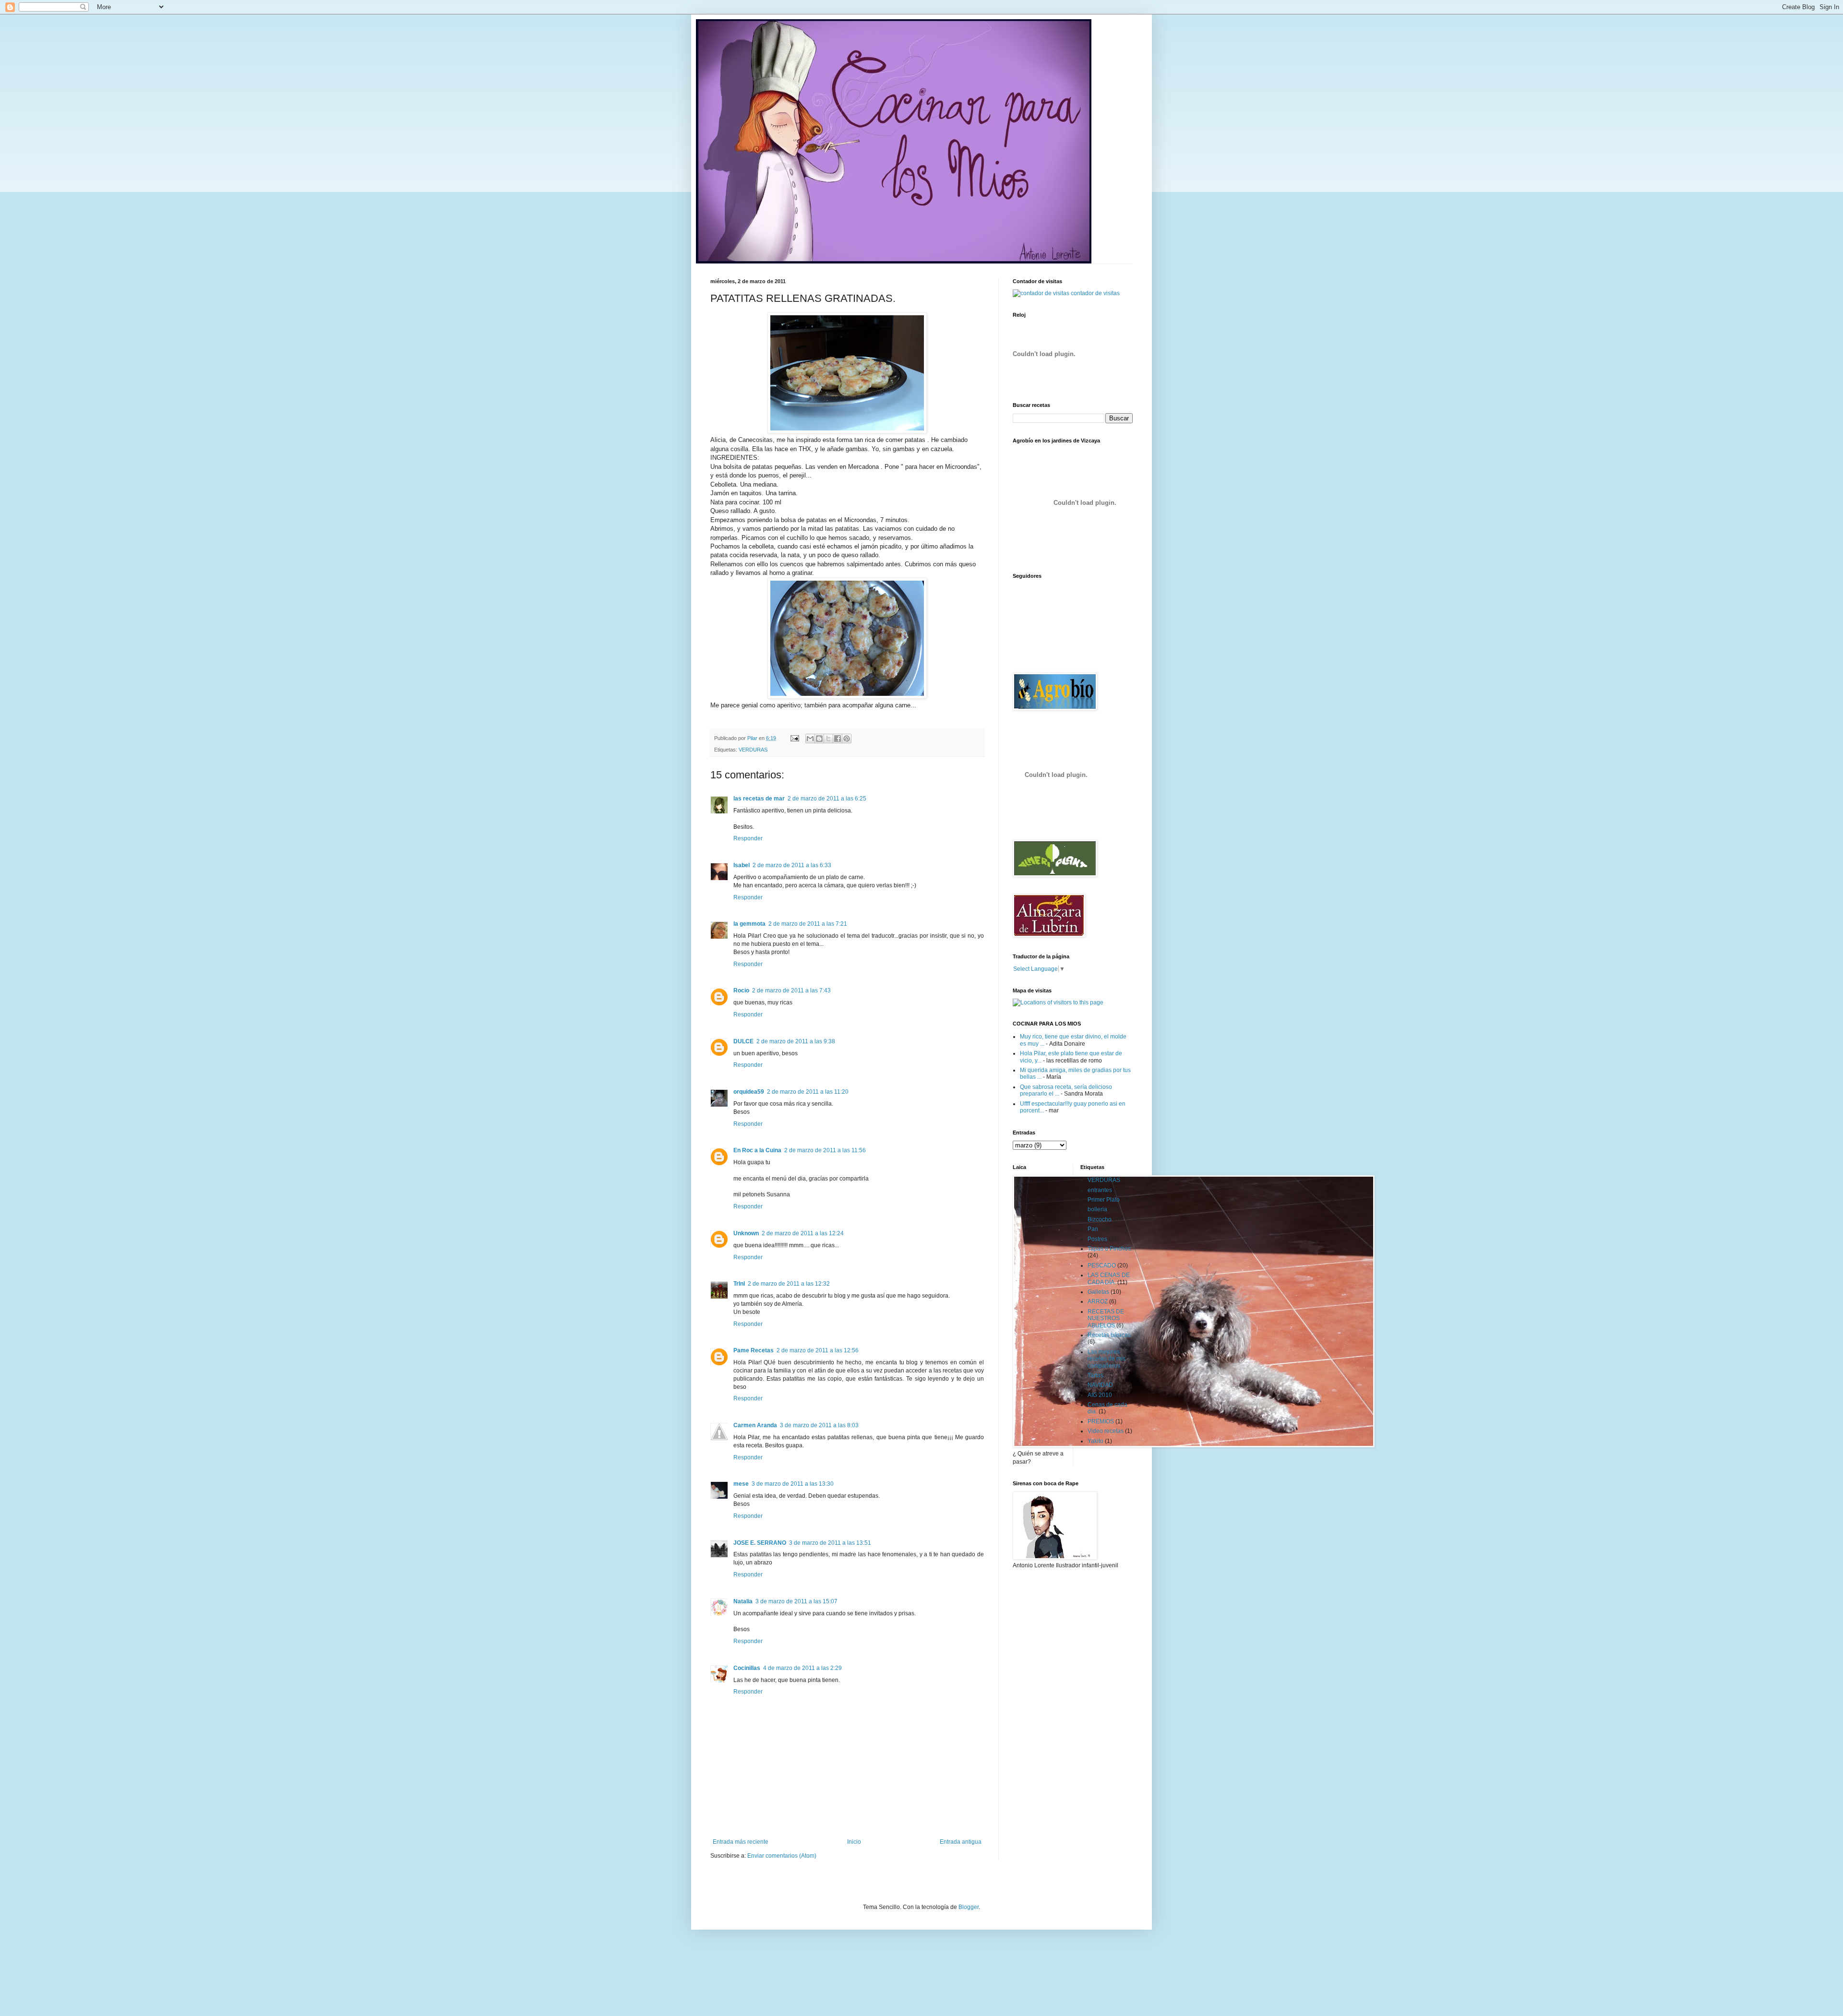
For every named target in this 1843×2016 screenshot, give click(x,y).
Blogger (969, 1907)
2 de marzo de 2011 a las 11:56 (825, 1150)
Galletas (1098, 1292)
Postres (1097, 1239)
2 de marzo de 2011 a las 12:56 (818, 1350)
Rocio (741, 990)
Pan (1093, 1229)
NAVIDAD (1100, 1385)
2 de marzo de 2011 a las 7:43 (791, 990)
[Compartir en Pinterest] (847, 739)
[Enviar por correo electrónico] (810, 739)
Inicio (854, 1842)
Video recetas (1106, 1431)
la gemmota (749, 924)
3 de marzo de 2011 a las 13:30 (793, 1484)
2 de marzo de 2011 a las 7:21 (808, 924)
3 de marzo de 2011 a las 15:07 (796, 1601)
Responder (748, 838)
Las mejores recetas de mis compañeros (1107, 1359)
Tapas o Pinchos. (1110, 1249)
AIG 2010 (1100, 1395)
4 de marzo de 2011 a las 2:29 (802, 1668)
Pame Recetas (754, 1350)
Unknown (746, 1233)
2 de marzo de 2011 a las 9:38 (796, 1041)
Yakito (1095, 1441)
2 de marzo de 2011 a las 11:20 (808, 1092)
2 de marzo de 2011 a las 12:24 (803, 1233)
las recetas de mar (759, 799)
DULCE (743, 1041)
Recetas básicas (1109, 1335)
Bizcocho (1100, 1219)
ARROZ (1098, 1301)
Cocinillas (747, 1668)
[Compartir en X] (828, 739)
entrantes (1100, 1190)
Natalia (743, 1601)
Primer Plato (1104, 1200)
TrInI (739, 1284)
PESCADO (1102, 1265)
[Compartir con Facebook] (838, 739)
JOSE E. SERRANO (760, 1543)
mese (741, 1484)
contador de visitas (1095, 293)
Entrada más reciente (741, 1842)
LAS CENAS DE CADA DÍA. (1109, 1278)
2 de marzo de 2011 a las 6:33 (792, 865)
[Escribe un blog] (819, 739)
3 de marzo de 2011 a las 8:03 (819, 1425)
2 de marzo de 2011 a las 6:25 (827, 799)
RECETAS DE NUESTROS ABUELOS (1106, 1318)
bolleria (1097, 1209)
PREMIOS (1101, 1421)
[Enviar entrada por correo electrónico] (794, 738)
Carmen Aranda (755, 1425)
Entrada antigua (961, 1842)
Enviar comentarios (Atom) (782, 1856)
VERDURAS (753, 750)
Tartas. (1096, 1375)
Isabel (742, 865)
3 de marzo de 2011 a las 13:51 (830, 1543)
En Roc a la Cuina (757, 1150)
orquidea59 (749, 1092)
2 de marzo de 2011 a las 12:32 (789, 1284)
